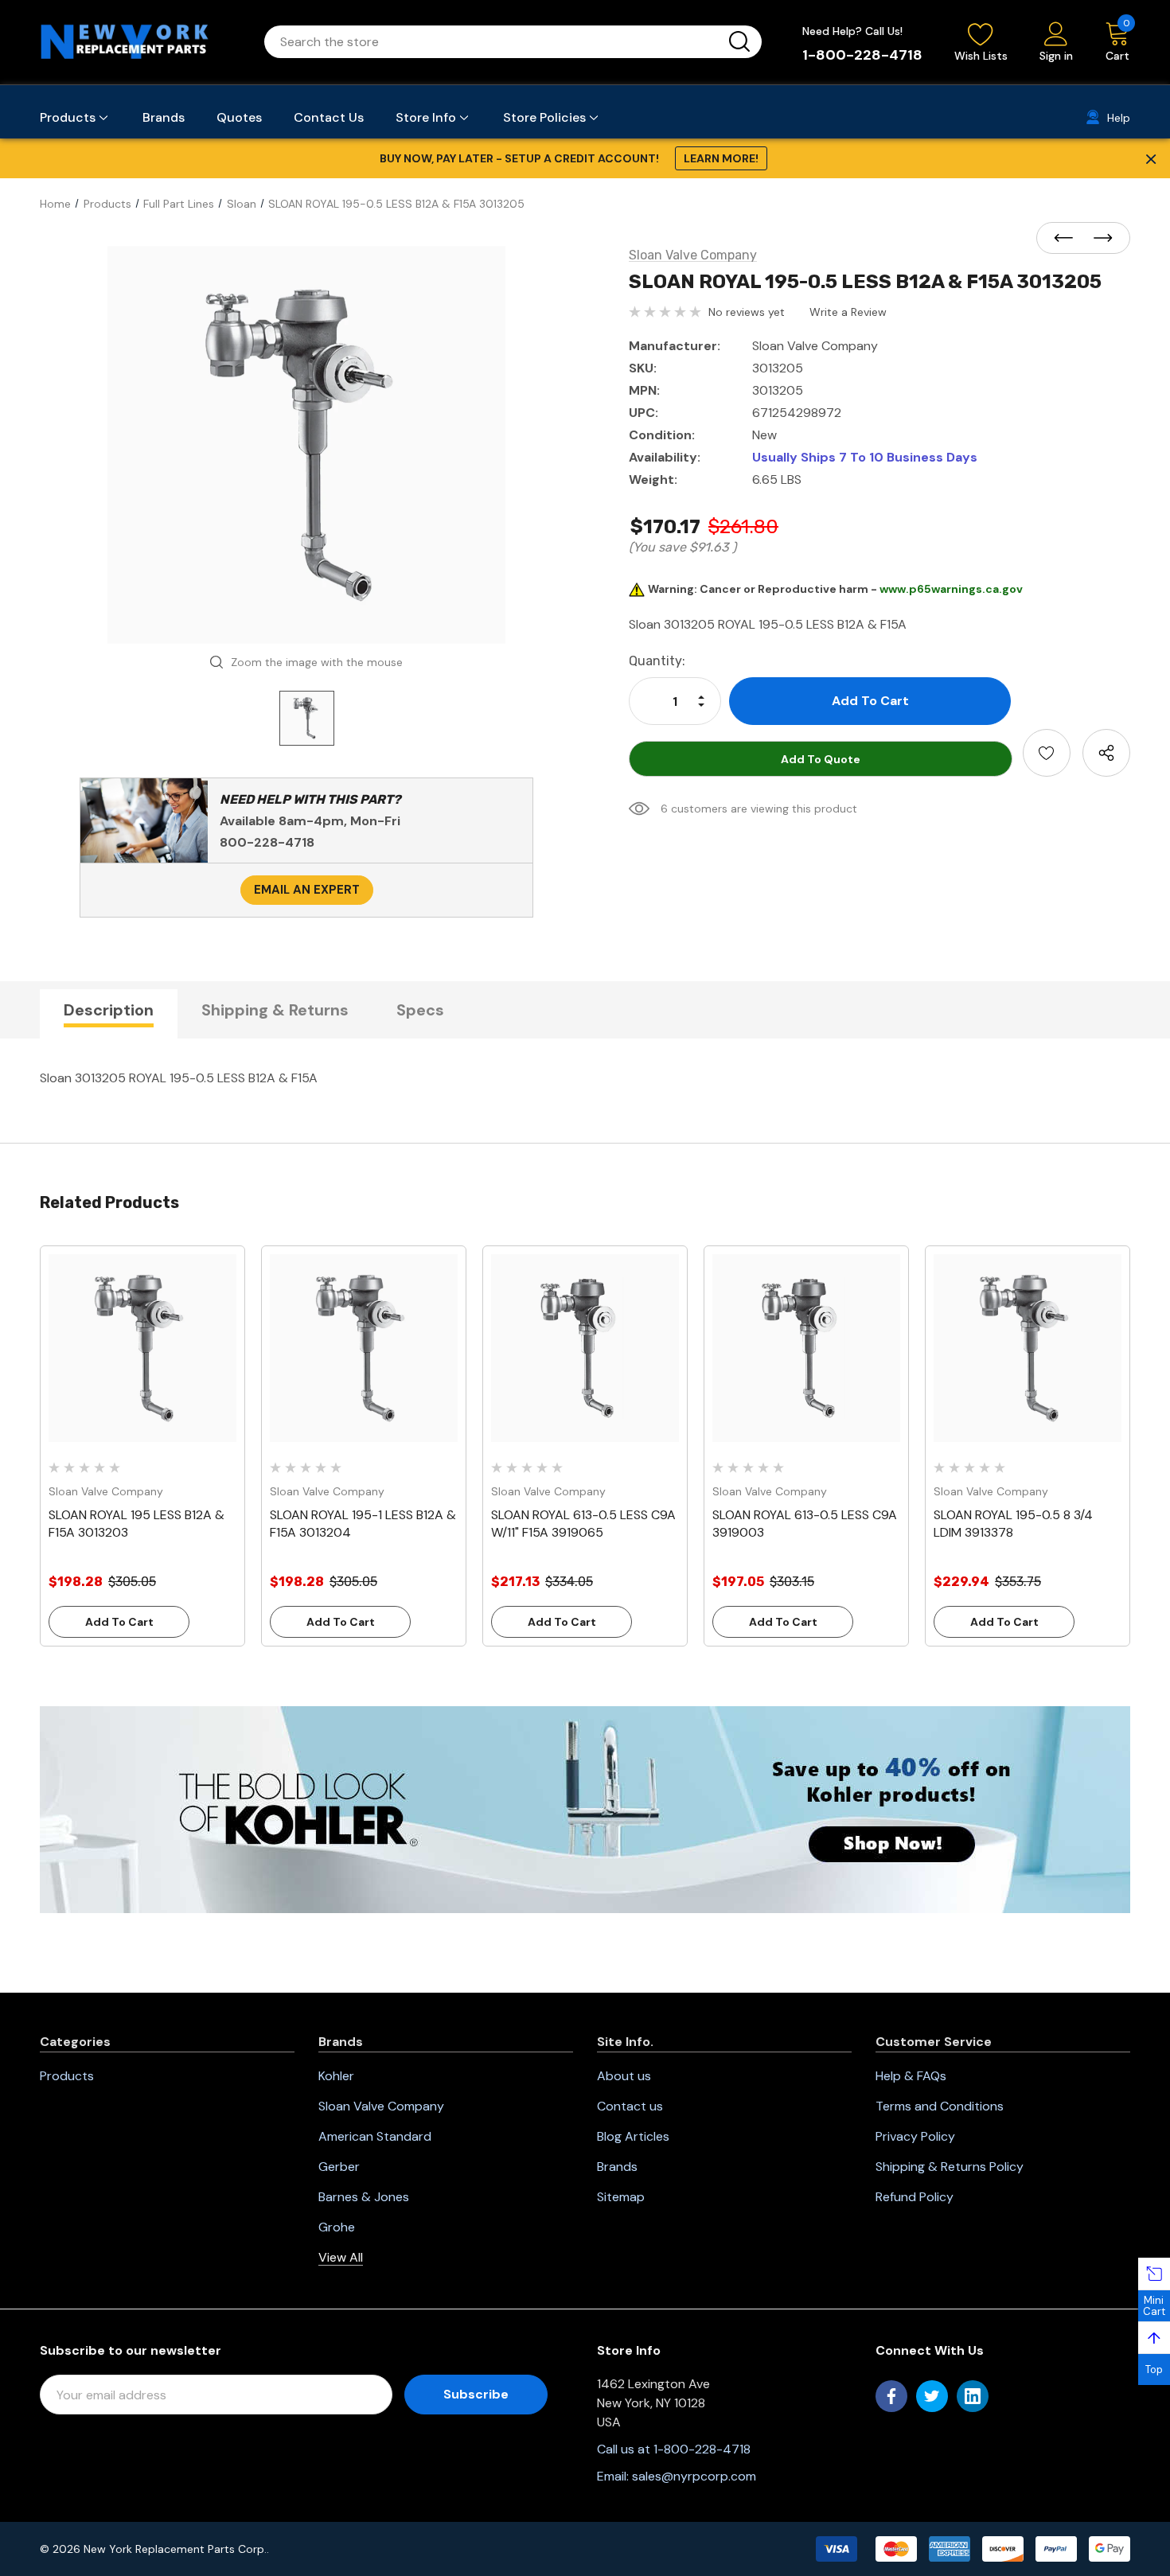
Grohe (337, 2227)
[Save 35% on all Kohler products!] (585, 1809)
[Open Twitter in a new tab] (932, 2396)
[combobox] (494, 42)
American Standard (375, 2136)
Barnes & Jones (364, 2197)
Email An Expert (307, 890)
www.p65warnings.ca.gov (951, 589)
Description (109, 1010)
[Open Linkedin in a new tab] (973, 2396)
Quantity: (657, 661)
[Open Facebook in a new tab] (891, 2396)
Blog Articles (633, 2136)
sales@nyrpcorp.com (694, 2476)
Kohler (336, 2076)
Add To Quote (821, 759)
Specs (420, 1010)
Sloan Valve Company (381, 2106)
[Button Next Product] (1098, 239)
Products (67, 2076)
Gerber (339, 2167)
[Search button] (739, 42)
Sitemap (621, 2197)
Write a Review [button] (848, 312)
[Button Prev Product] (1068, 239)
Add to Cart (119, 1622)
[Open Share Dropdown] (1106, 753)
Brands (617, 2167)
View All (341, 2257)
